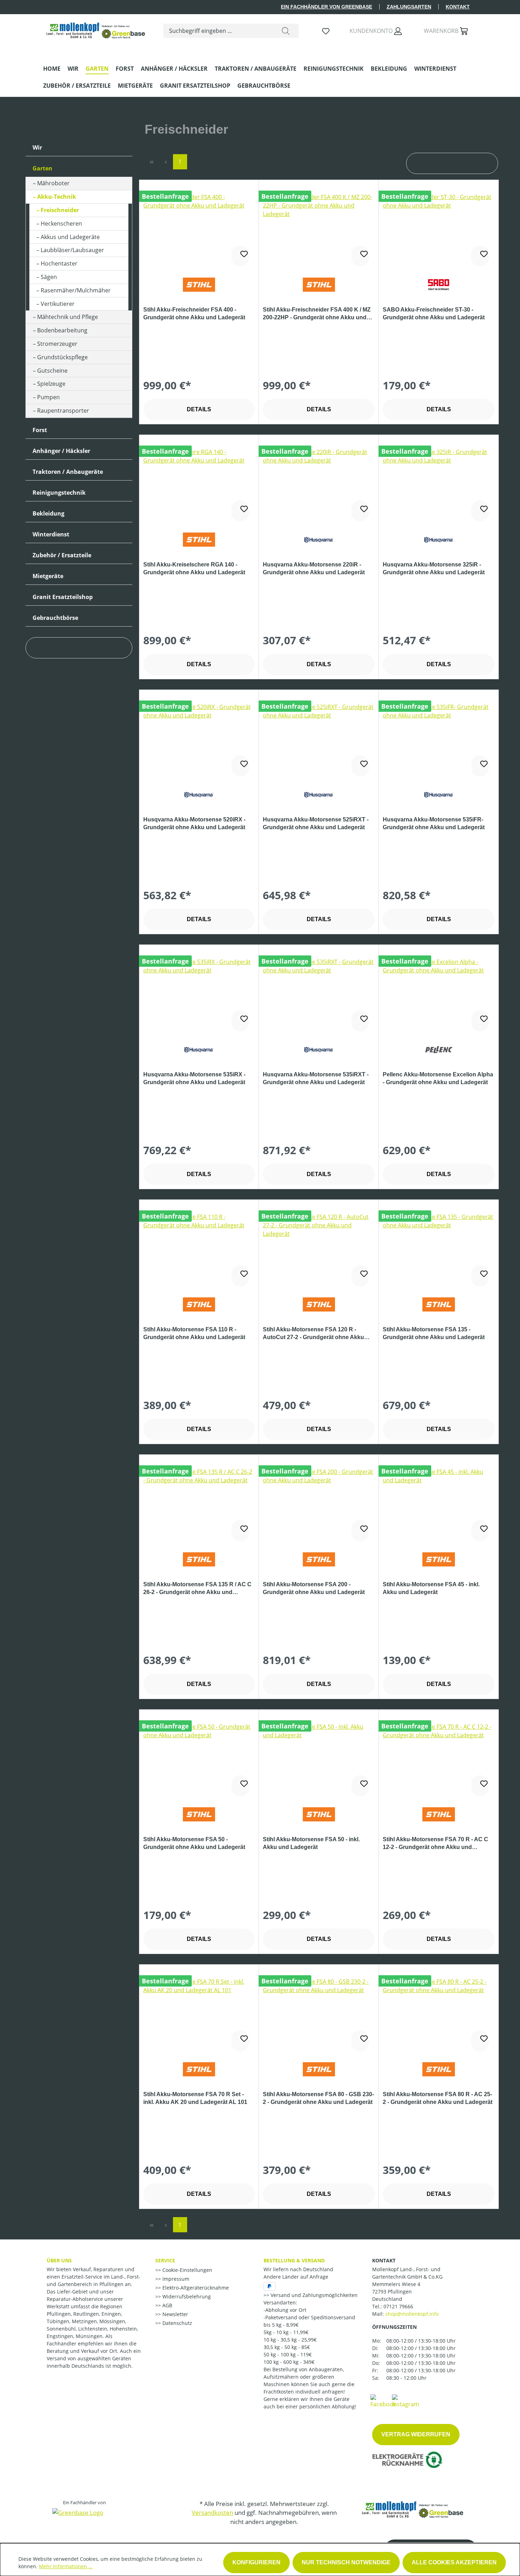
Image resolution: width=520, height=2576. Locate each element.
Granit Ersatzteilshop (63, 597)
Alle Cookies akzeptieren (454, 2562)
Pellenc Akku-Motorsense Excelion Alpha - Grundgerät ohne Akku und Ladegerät (438, 1078)
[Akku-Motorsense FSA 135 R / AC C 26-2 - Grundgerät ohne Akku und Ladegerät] (199, 1503)
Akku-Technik (57, 197)
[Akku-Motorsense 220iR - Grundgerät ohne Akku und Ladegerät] (319, 483)
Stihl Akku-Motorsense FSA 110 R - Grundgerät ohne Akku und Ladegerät (194, 1333)
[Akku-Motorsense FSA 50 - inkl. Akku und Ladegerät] (319, 1758)
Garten (42, 168)
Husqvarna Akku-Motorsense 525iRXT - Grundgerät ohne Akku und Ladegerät (316, 823)
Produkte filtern (63, 648)
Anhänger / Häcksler (61, 451)
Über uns (59, 2260)
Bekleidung (48, 513)
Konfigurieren (256, 2562)
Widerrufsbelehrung (186, 2296)
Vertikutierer (58, 304)
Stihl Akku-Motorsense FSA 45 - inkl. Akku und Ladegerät (431, 1588)
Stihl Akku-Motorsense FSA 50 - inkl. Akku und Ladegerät (311, 1843)
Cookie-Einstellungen (187, 2270)
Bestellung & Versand (294, 2260)
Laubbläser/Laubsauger (72, 250)
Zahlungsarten (409, 7)
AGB (167, 2305)
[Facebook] (383, 2401)
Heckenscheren (61, 223)
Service (165, 2260)
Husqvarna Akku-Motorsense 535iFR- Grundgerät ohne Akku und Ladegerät (434, 823)
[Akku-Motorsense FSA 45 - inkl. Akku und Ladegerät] (439, 1503)
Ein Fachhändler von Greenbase (327, 7)
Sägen (49, 277)
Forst (40, 430)
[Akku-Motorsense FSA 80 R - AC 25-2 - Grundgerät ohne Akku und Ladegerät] (439, 2013)
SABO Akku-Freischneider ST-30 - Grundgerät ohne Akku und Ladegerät (434, 313)
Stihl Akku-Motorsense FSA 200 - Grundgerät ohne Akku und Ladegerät (314, 1588)
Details (199, 409)
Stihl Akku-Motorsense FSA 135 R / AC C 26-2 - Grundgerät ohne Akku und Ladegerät (197, 1589)
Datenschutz (177, 2323)
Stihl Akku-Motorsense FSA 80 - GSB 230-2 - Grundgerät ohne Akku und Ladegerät (318, 2098)
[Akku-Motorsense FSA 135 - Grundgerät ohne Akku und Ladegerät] (439, 1248)
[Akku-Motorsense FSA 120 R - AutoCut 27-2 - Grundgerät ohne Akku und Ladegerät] (319, 1248)
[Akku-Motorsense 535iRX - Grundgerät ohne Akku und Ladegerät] (199, 993)
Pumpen (48, 397)
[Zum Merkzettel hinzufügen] (240, 256)
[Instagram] (406, 2401)
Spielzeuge (51, 384)
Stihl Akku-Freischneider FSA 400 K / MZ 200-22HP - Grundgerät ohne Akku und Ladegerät (317, 314)
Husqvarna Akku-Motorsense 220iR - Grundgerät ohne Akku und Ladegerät (314, 568)
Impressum (175, 2279)
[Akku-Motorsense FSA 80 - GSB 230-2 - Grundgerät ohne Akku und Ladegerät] (319, 2013)
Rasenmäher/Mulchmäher (76, 290)
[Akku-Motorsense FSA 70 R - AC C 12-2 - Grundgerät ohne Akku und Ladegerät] (439, 1758)
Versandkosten (212, 2513)
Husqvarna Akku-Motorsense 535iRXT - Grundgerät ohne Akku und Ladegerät (316, 1078)
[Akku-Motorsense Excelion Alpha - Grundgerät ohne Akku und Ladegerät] (439, 993)
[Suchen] (286, 31)
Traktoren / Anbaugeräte (68, 472)
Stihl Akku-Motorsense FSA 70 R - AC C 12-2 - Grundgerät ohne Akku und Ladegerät (435, 1844)
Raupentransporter (63, 411)
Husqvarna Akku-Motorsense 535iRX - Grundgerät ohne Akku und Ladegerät (194, 1078)
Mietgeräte (48, 576)
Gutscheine (52, 371)
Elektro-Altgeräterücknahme (195, 2288)
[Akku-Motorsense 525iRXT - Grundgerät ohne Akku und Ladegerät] (319, 738)
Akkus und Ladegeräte (70, 237)
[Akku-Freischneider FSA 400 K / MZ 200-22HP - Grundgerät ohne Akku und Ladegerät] (319, 228)
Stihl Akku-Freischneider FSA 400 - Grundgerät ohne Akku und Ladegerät (194, 313)
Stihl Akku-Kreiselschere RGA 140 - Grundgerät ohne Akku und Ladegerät (194, 568)
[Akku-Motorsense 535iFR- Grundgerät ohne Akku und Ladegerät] (439, 738)
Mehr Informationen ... (66, 2566)
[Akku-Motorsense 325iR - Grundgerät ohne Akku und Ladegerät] (439, 483)
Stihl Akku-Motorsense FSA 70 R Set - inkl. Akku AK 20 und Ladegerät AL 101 (195, 2098)
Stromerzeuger (57, 344)
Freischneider (60, 210)
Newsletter (175, 2314)
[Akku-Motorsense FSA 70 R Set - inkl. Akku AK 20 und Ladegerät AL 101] (199, 2013)
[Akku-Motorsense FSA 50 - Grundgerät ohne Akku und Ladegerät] (199, 1758)
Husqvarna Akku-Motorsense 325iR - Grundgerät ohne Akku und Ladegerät (434, 568)
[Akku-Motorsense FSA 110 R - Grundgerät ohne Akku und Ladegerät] (199, 1248)
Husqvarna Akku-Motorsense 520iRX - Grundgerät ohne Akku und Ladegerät (194, 823)
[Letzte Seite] (237, 162)
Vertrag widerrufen (416, 2434)
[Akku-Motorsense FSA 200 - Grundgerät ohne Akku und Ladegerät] (319, 1503)
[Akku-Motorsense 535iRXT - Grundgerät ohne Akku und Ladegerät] (319, 993)
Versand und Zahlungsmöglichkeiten (313, 2295)
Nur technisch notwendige (346, 2562)
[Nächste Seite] (223, 162)
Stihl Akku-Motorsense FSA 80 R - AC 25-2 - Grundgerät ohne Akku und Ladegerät (438, 2098)
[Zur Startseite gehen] (96, 29)
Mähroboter (53, 183)
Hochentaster (59, 263)
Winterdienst (51, 534)
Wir (37, 147)
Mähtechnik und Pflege (68, 317)
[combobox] (218, 31)
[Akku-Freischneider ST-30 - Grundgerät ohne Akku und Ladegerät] (439, 228)
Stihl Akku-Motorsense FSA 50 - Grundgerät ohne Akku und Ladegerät (194, 1843)
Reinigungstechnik (59, 493)
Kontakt (458, 7)
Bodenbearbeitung (62, 330)
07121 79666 (398, 2306)
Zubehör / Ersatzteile (62, 555)
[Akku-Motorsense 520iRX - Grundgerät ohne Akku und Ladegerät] (199, 738)
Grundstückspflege (62, 357)
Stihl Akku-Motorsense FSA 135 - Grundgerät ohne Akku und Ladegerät (434, 1333)
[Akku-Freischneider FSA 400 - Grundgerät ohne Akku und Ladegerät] (199, 228)
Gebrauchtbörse (55, 618)
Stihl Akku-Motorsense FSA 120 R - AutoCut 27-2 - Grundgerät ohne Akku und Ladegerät (313, 1334)
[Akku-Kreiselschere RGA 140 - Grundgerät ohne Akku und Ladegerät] (199, 483)
